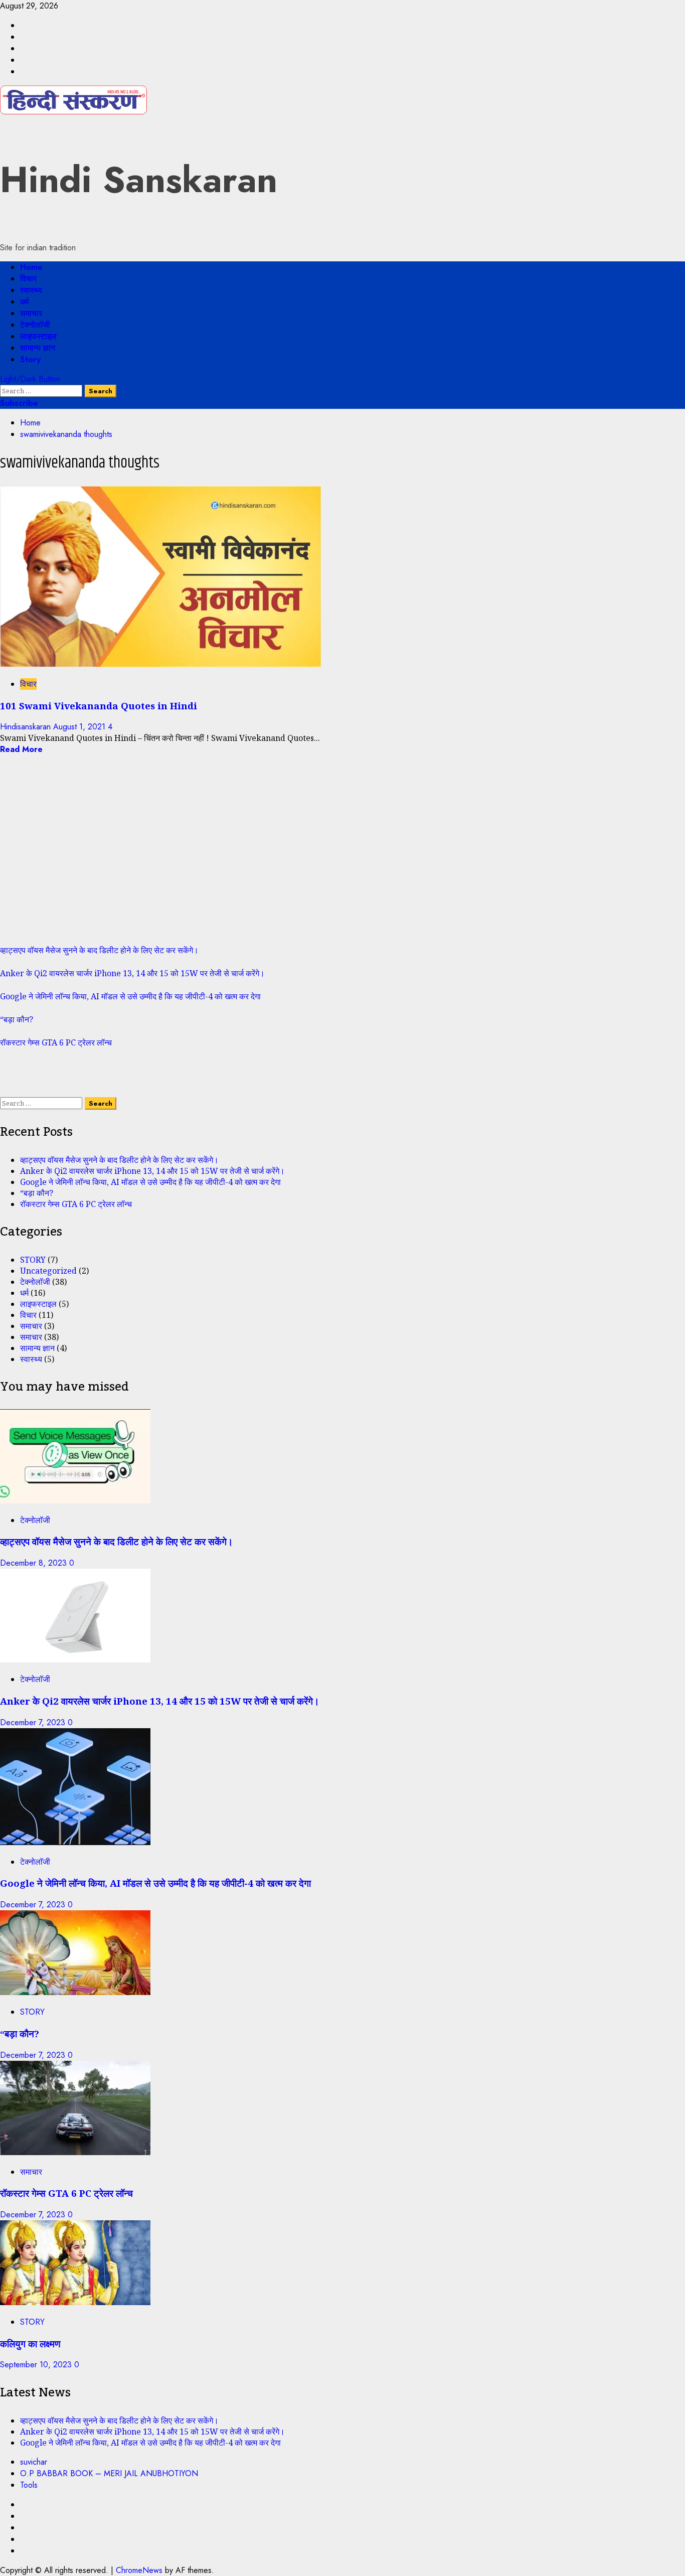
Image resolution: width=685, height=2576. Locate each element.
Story (30, 359)
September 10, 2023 (37, 2365)
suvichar (34, 2462)
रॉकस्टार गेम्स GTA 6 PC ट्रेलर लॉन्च (56, 1042)
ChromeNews (139, 2570)
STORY (33, 1260)
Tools (29, 2485)
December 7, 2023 (34, 1722)
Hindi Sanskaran (139, 180)
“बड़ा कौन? (17, 1019)
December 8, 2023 (35, 1563)
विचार (28, 279)
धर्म (24, 302)
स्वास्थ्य (31, 290)
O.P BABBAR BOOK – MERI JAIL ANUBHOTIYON (109, 2473)
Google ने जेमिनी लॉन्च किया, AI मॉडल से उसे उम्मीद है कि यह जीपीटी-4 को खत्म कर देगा (130, 996)
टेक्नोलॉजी (35, 325)
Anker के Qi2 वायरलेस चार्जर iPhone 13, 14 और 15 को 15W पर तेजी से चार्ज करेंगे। (132, 973)
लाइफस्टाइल (38, 336)
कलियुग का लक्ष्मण (30, 2343)
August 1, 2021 (80, 727)
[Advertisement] (301, 855)
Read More (21, 749)
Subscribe (19, 403)
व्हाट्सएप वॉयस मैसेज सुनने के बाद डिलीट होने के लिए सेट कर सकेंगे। (99, 950)
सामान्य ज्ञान (38, 348)
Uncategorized (48, 1271)
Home (31, 267)
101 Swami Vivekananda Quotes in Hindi (99, 706)
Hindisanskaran (27, 727)
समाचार (31, 313)
